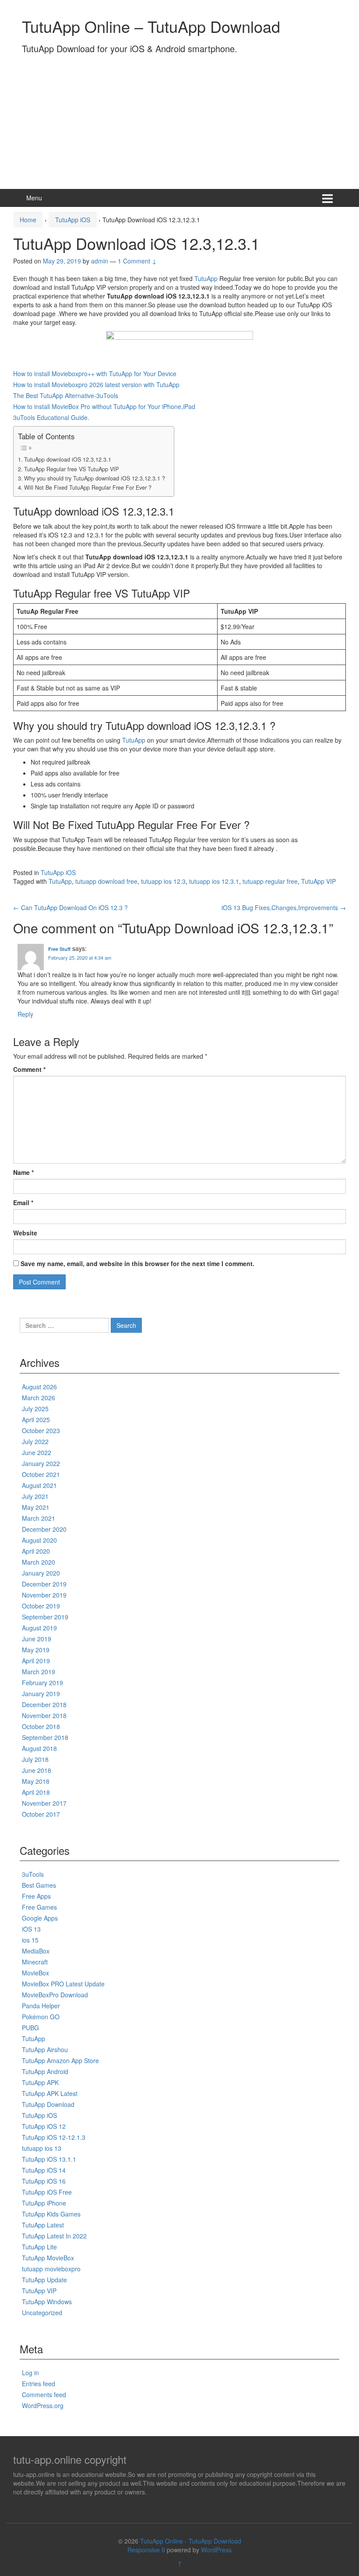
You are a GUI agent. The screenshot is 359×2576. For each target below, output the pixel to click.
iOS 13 (31, 1929)
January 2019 (41, 1694)
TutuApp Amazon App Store (60, 2060)
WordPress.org (43, 2405)
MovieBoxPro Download (55, 1995)
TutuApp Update (44, 2280)
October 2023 (41, 1430)
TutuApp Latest (43, 2225)
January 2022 (41, 1463)
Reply (25, 1014)
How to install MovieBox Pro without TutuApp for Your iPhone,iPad (104, 406)
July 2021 (35, 1496)
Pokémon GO (41, 2017)
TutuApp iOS (73, 220)
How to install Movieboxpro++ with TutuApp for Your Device (95, 374)
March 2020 (39, 1562)
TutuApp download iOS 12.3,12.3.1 (68, 459)
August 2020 (39, 1540)
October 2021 (41, 1474)
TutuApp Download (48, 2104)
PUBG (30, 2028)
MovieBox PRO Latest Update (63, 1984)
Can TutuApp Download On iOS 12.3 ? (70, 907)
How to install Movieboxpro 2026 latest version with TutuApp (96, 384)
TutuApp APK (40, 2082)
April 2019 (36, 1661)
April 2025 (36, 1420)
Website (25, 1233)
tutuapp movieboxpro (51, 2269)
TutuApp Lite (39, 2247)
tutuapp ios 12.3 (163, 881)
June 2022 (37, 1452)
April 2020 (36, 1551)
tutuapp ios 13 (42, 2148)
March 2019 (39, 1672)
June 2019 (37, 1639)
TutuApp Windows (47, 2302)
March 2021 (39, 1518)
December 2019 (44, 1584)
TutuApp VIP (319, 881)
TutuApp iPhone (44, 2203)
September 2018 (45, 1737)
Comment (29, 1069)
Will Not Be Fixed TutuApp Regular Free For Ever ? (88, 487)
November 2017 (44, 1803)
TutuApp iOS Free (47, 2192)
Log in (30, 2373)
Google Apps (40, 1918)
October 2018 (41, 1726)
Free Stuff (59, 949)
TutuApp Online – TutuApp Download (151, 26)
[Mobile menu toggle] (327, 198)
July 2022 (35, 1441)
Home (28, 220)
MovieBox (35, 1973)
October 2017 (41, 1814)
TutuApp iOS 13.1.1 (49, 2159)
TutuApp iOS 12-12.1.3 (54, 2137)
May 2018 (36, 1781)
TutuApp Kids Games (51, 2214)
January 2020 (41, 1573)
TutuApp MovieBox (48, 2258)
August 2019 (39, 1628)
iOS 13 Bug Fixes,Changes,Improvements (284, 907)
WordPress (216, 2550)
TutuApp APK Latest (50, 2093)
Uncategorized (42, 2313)
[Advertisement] (179, 119)
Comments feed (44, 2395)
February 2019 (42, 1683)
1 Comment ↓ (137, 261)
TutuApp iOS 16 (44, 2181)
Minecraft (35, 1962)
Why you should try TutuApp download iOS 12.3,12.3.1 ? (95, 478)
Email (23, 1203)
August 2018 (39, 1748)
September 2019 (45, 1617)
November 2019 (44, 1595)
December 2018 (44, 1704)
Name (23, 1172)
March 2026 (39, 1398)
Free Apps (36, 1896)
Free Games (39, 1907)
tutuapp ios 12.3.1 (214, 881)
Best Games (39, 1885)
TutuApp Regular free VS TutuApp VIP (71, 469)
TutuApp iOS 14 (44, 2170)
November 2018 (44, 1715)
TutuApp (206, 278)
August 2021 (39, 1485)
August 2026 (39, 1387)
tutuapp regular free (270, 881)
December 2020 (44, 1529)
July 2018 (35, 1759)
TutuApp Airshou (45, 2049)
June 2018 (37, 1770)
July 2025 (35, 1409)
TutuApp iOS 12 (44, 2126)
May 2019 (36, 1650)
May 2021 (36, 1507)
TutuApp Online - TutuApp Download (191, 2541)
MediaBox (36, 1951)
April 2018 (36, 1792)
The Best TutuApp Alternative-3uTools (66, 395)
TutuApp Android (45, 2071)
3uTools (33, 1874)
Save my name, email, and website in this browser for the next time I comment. (137, 1263)
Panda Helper (41, 2006)
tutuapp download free (106, 881)
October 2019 (41, 1606)
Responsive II (146, 2550)
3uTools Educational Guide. (51, 417)
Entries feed (39, 2384)
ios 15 (30, 1940)
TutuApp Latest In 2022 (54, 2236)
